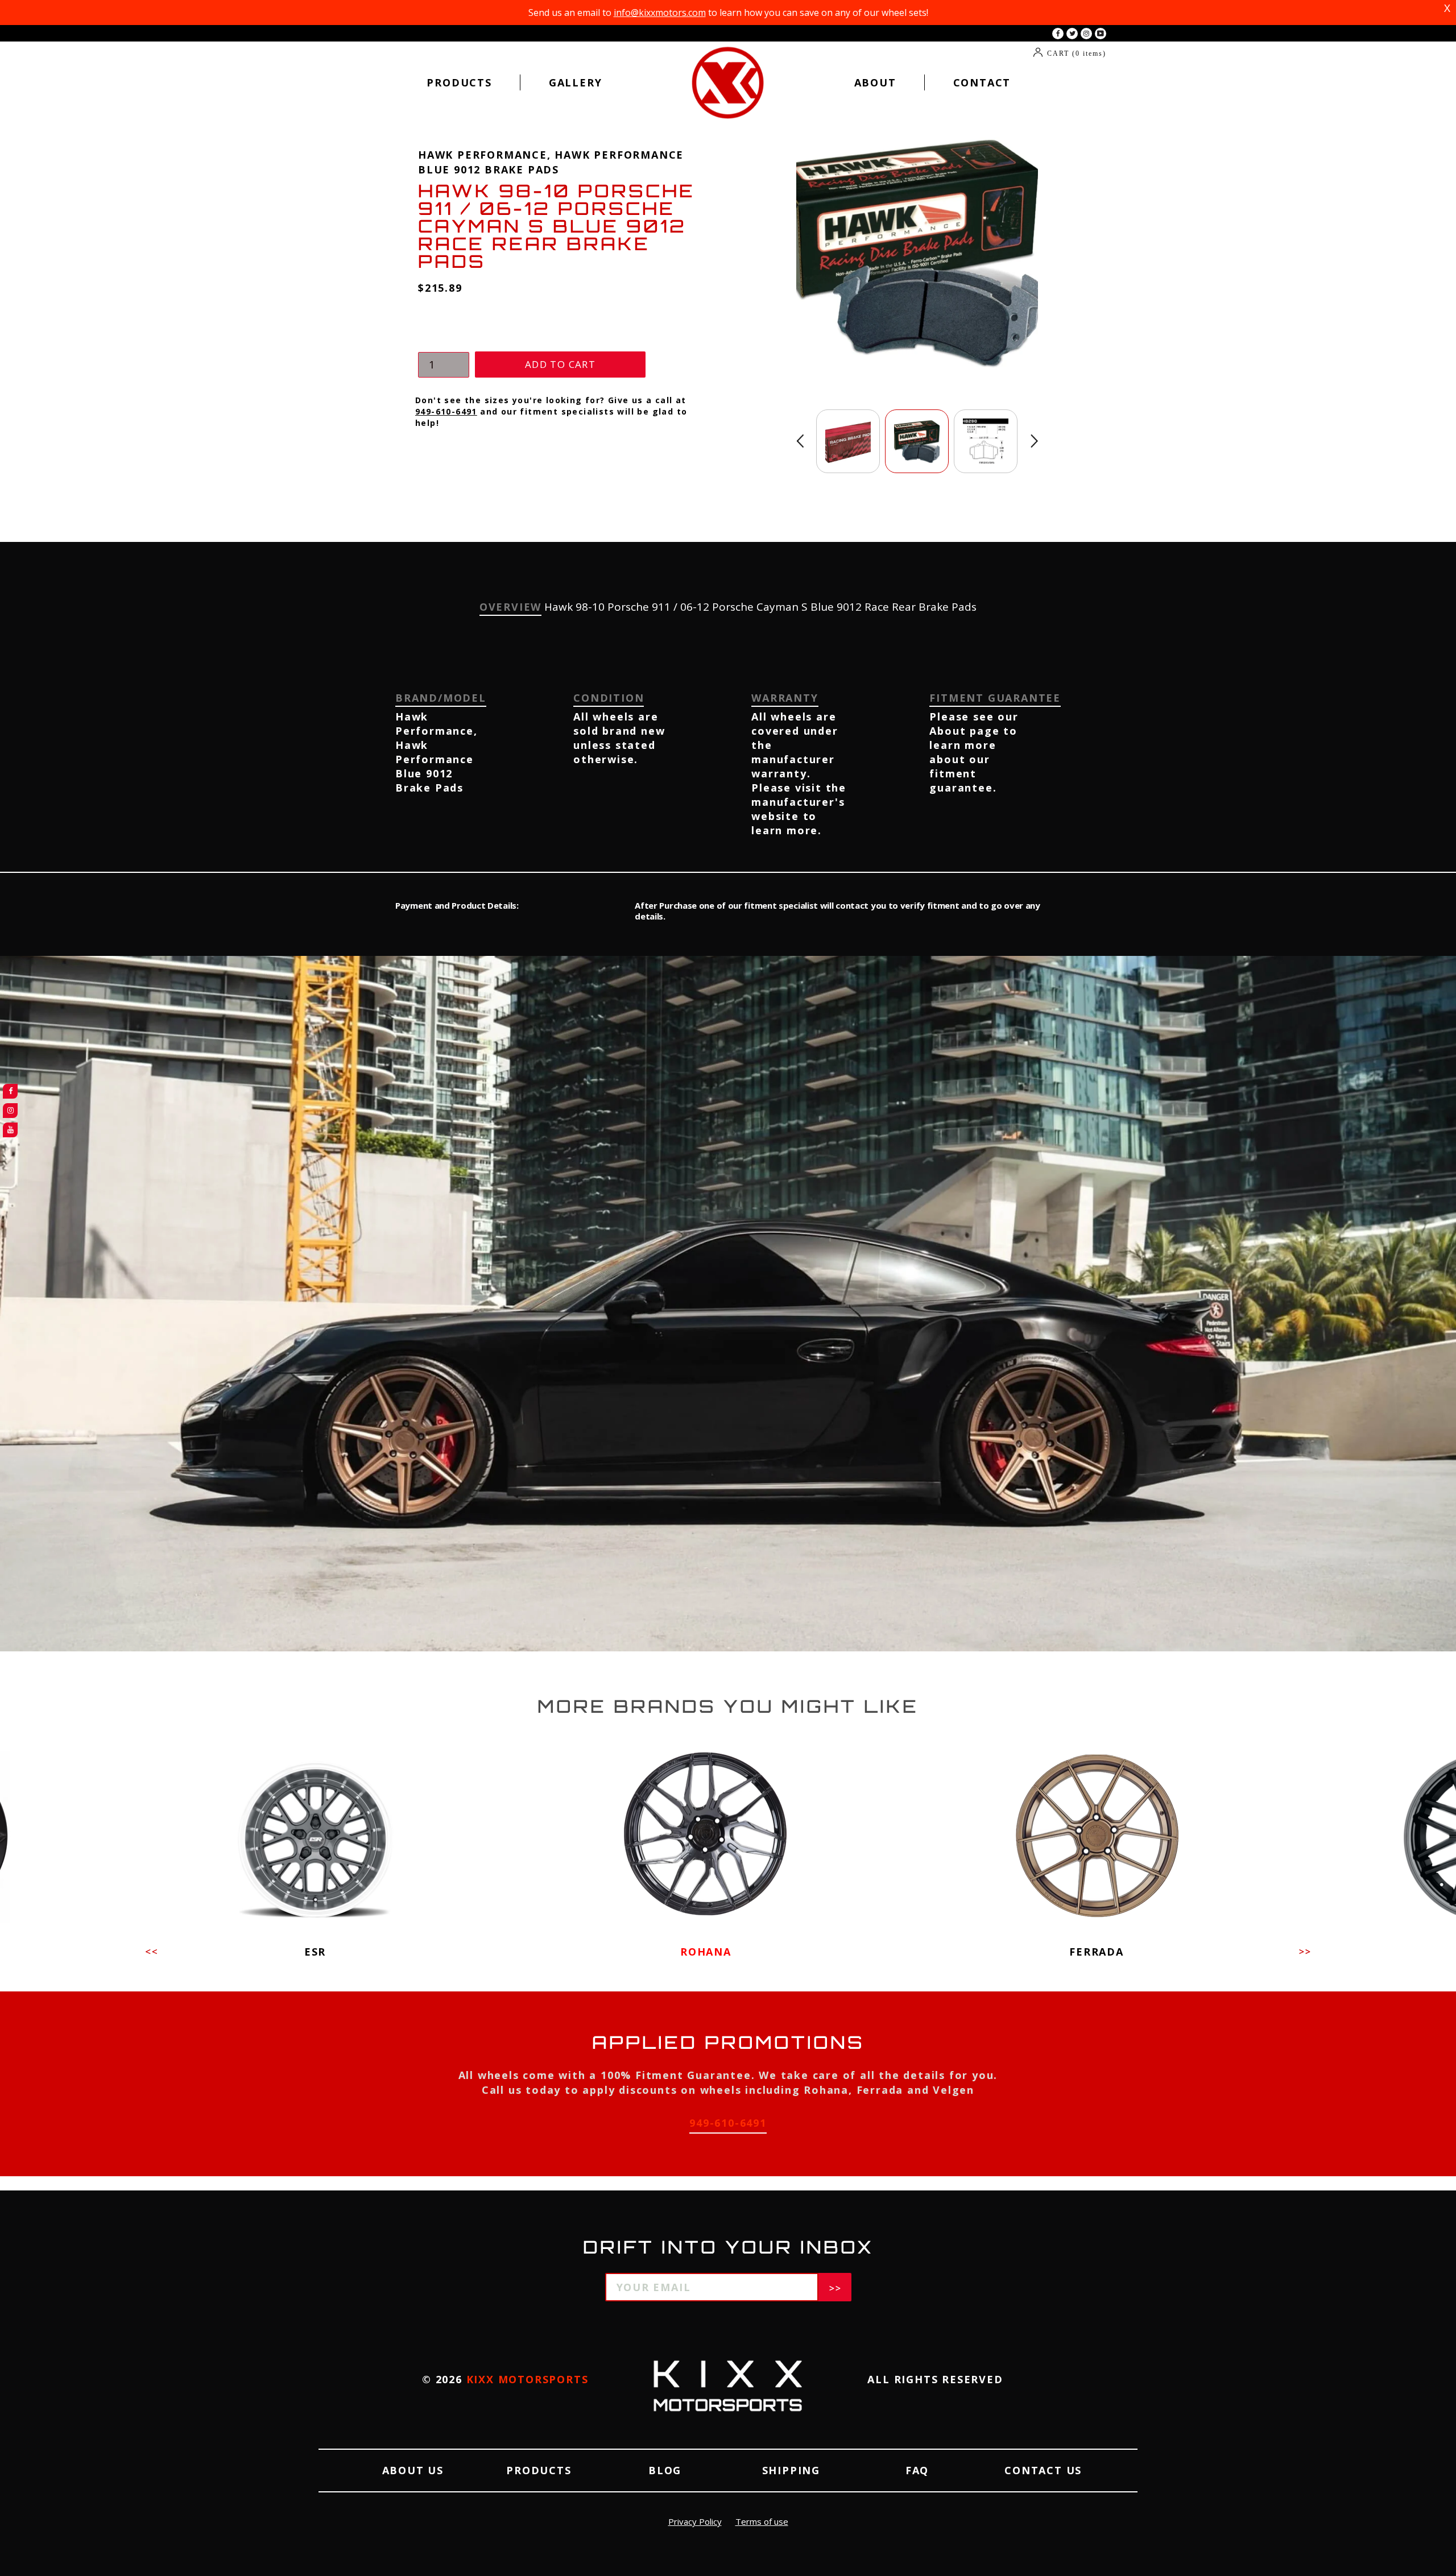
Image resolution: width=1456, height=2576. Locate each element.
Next (1034, 441)
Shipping (791, 2470)
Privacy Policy (695, 2521)
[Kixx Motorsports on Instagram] (1086, 34)
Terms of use (762, 2521)
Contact (982, 82)
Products (459, 82)
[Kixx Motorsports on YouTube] (1101, 34)
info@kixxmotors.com (660, 13)
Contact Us (1043, 2470)
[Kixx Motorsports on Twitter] (1072, 34)
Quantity (441, 341)
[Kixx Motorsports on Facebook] (1058, 34)
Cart (1077, 53)
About (875, 82)
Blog (665, 2470)
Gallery (576, 82)
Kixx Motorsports (528, 2379)
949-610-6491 (446, 411)
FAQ (917, 2470)
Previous (800, 441)
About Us (413, 2470)
